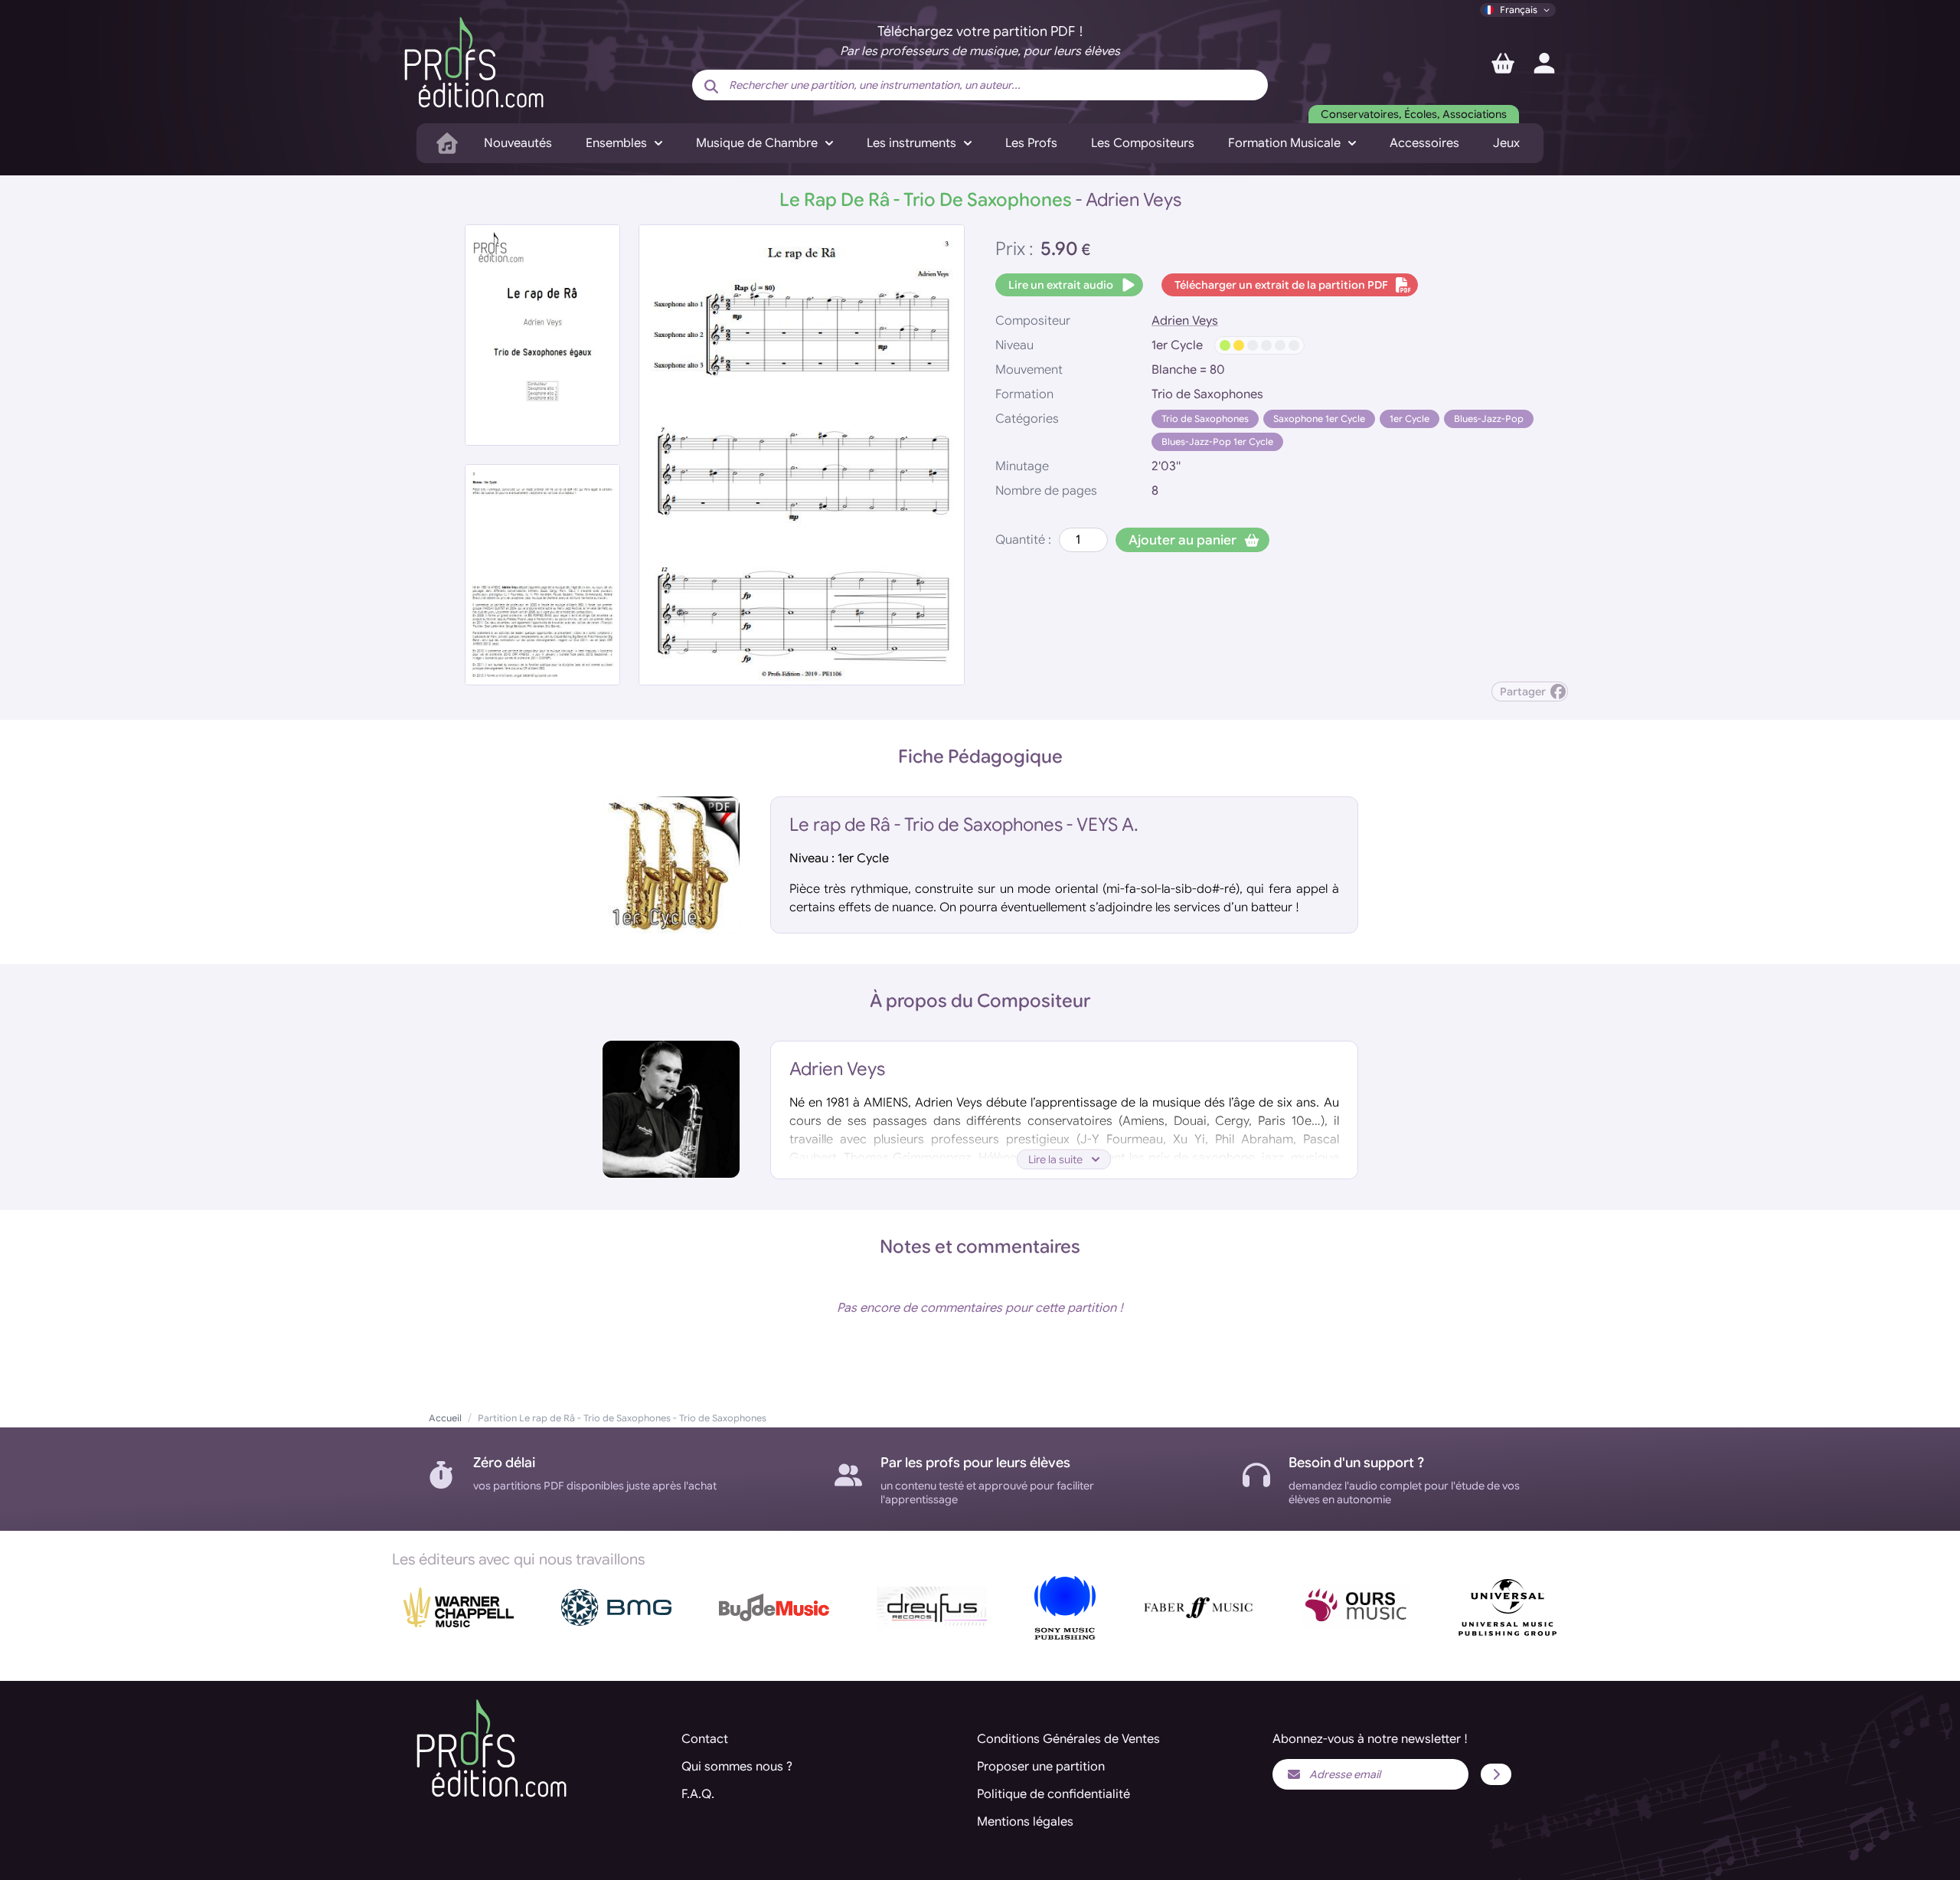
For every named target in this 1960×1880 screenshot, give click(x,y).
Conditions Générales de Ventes (1068, 1739)
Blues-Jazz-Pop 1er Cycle (1217, 441)
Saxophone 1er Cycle (1319, 419)
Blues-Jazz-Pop (1489, 419)
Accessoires (1424, 143)
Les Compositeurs (1143, 143)
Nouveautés (518, 143)
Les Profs (1031, 143)
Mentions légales (1025, 1822)
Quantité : (1023, 540)
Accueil (445, 1418)
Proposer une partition (1041, 1767)
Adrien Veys (1185, 321)
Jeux (1506, 143)
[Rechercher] (711, 87)
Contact (705, 1739)
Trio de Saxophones (1205, 419)
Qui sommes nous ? (737, 1767)
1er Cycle (1410, 419)
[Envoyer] (1496, 1774)
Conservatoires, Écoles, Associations (1414, 114)
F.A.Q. (698, 1794)
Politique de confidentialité (1053, 1794)
